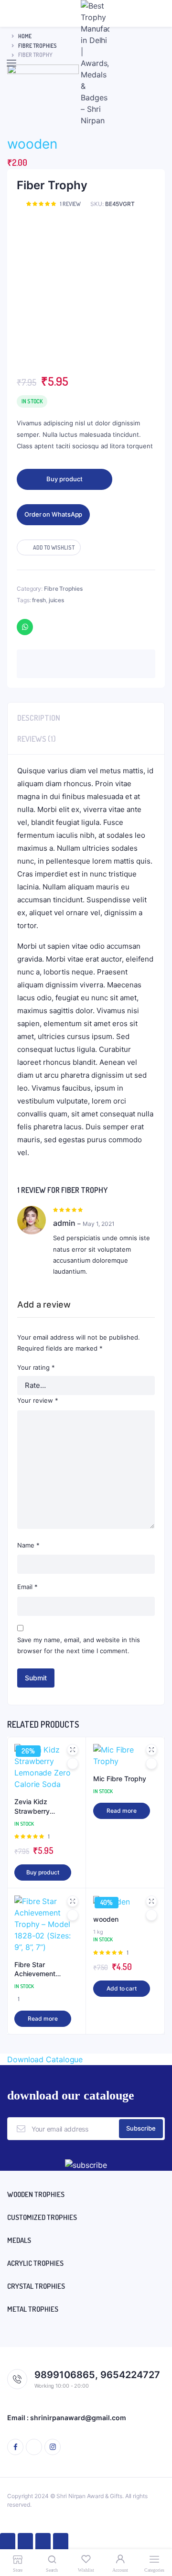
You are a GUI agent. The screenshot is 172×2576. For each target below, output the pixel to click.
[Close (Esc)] (8, 2543)
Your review (38, 1400)
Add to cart (122, 1988)
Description (39, 718)
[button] (49, 547)
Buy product (64, 479)
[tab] (86, 715)
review (70, 204)
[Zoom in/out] (61, 2543)
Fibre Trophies (63, 589)
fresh (39, 600)
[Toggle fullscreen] (43, 2543)
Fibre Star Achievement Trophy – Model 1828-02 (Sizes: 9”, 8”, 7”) (45, 1970)
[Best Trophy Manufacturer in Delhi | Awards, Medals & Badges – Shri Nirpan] (95, 63)
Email (27, 1587)
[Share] (25, 2543)
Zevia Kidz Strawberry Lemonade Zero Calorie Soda (39, 1807)
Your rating (36, 1367)
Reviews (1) (37, 739)
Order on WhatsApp (53, 514)
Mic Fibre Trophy (120, 1779)
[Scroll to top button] (157, 2538)
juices (56, 600)
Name (28, 1545)
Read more (121, 1811)
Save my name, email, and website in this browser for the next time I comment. (79, 1645)
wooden (32, 144)
